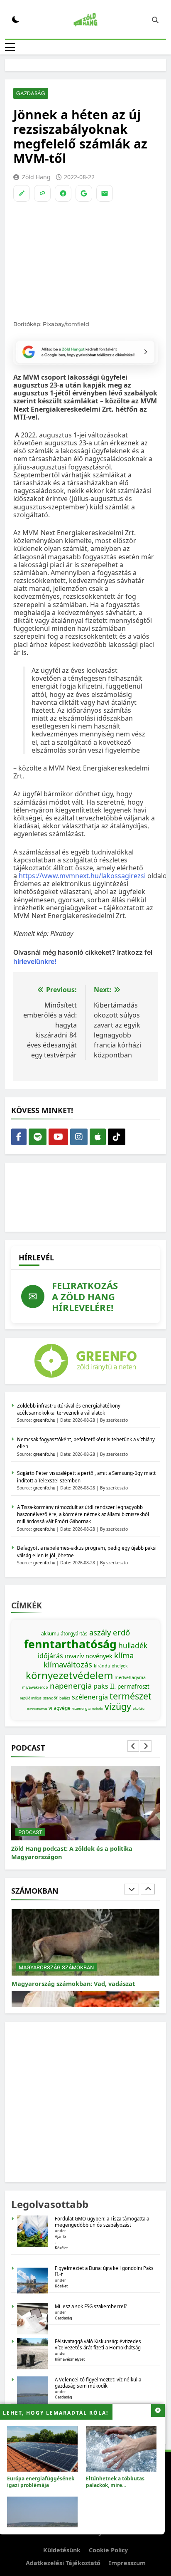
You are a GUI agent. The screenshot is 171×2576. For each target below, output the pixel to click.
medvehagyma (130, 1677)
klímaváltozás (68, 1664)
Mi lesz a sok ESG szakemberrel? (91, 2306)
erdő (121, 1632)
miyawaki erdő (35, 1687)
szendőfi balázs (57, 1698)
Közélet (61, 2248)
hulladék (133, 1645)
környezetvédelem (69, 1675)
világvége (60, 1708)
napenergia (71, 1686)
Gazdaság (31, 93)
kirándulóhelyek (111, 1666)
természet (131, 1696)
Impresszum (127, 2563)
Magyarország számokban (56, 1959)
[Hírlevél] (105, 193)
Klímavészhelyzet (70, 2359)
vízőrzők (98, 1709)
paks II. (105, 1686)
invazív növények (89, 1656)
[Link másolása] (42, 193)
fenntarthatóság (70, 1644)
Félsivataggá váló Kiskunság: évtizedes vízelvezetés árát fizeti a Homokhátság (98, 2344)
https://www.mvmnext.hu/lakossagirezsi (82, 876)
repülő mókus (31, 1698)
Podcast (30, 1832)
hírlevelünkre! (35, 961)
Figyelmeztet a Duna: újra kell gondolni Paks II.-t (104, 2271)
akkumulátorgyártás (64, 1634)
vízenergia (81, 1708)
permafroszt (133, 1687)
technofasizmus (37, 1709)
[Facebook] (63, 193)
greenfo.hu (44, 1420)
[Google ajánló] (84, 193)
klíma (124, 1655)
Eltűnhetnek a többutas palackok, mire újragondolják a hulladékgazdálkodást (115, 2488)
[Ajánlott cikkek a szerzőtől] (22, 193)
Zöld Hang (36, 177)
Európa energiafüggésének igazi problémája (41, 2482)
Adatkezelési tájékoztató (63, 2563)
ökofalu (139, 1708)
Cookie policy (108, 2550)
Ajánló (60, 2236)
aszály (100, 1632)
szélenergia (90, 1697)
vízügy (118, 1706)
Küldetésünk (62, 2550)
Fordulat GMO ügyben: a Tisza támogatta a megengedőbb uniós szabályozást (102, 2222)
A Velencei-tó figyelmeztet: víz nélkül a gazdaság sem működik (98, 2383)
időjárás (50, 1656)
